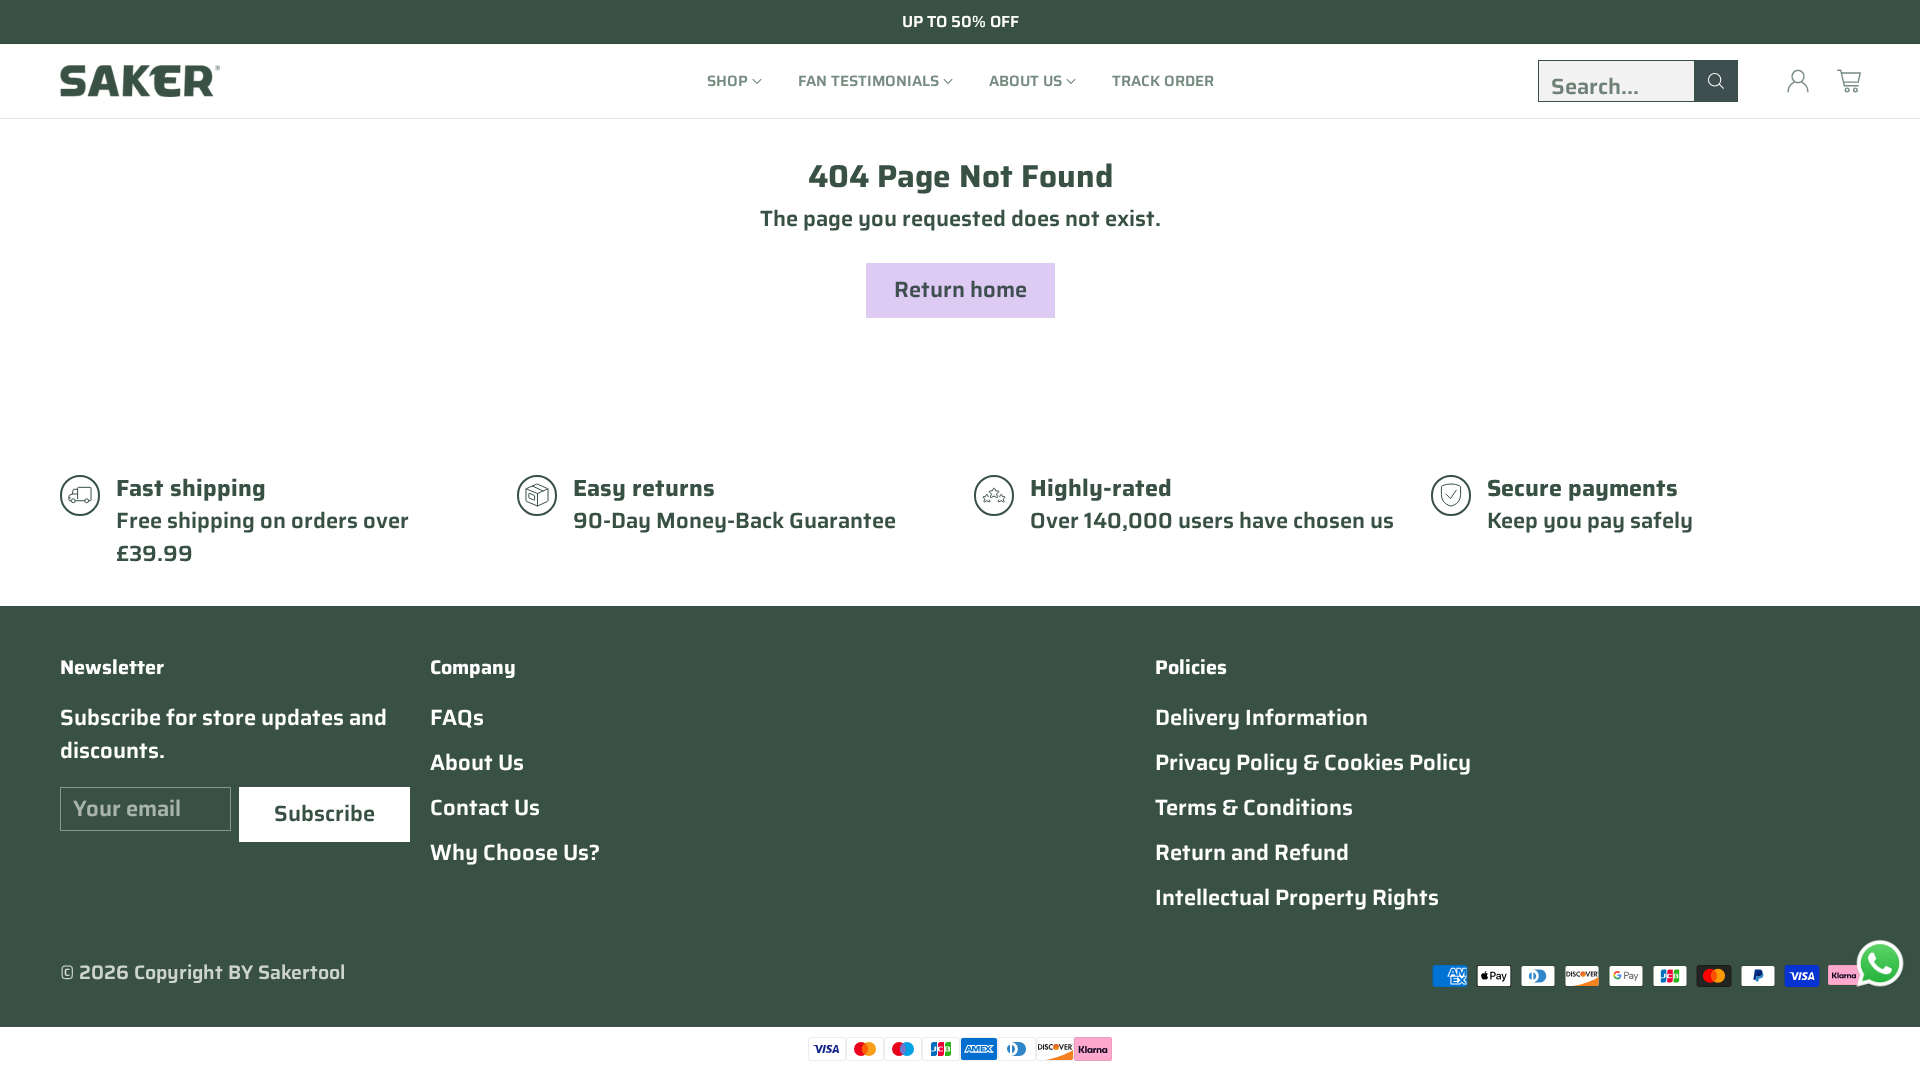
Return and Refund (1252, 852)
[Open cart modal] (1849, 81)
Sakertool (301, 972)
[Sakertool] (140, 81)
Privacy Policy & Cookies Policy (1313, 762)
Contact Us (485, 807)
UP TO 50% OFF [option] (960, 22)
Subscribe (324, 813)
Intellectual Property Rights (1297, 897)
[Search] (1716, 81)
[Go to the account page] (1798, 81)
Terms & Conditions (1254, 807)
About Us (477, 762)
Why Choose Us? (515, 852)
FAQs (457, 717)
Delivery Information (1261, 717)
